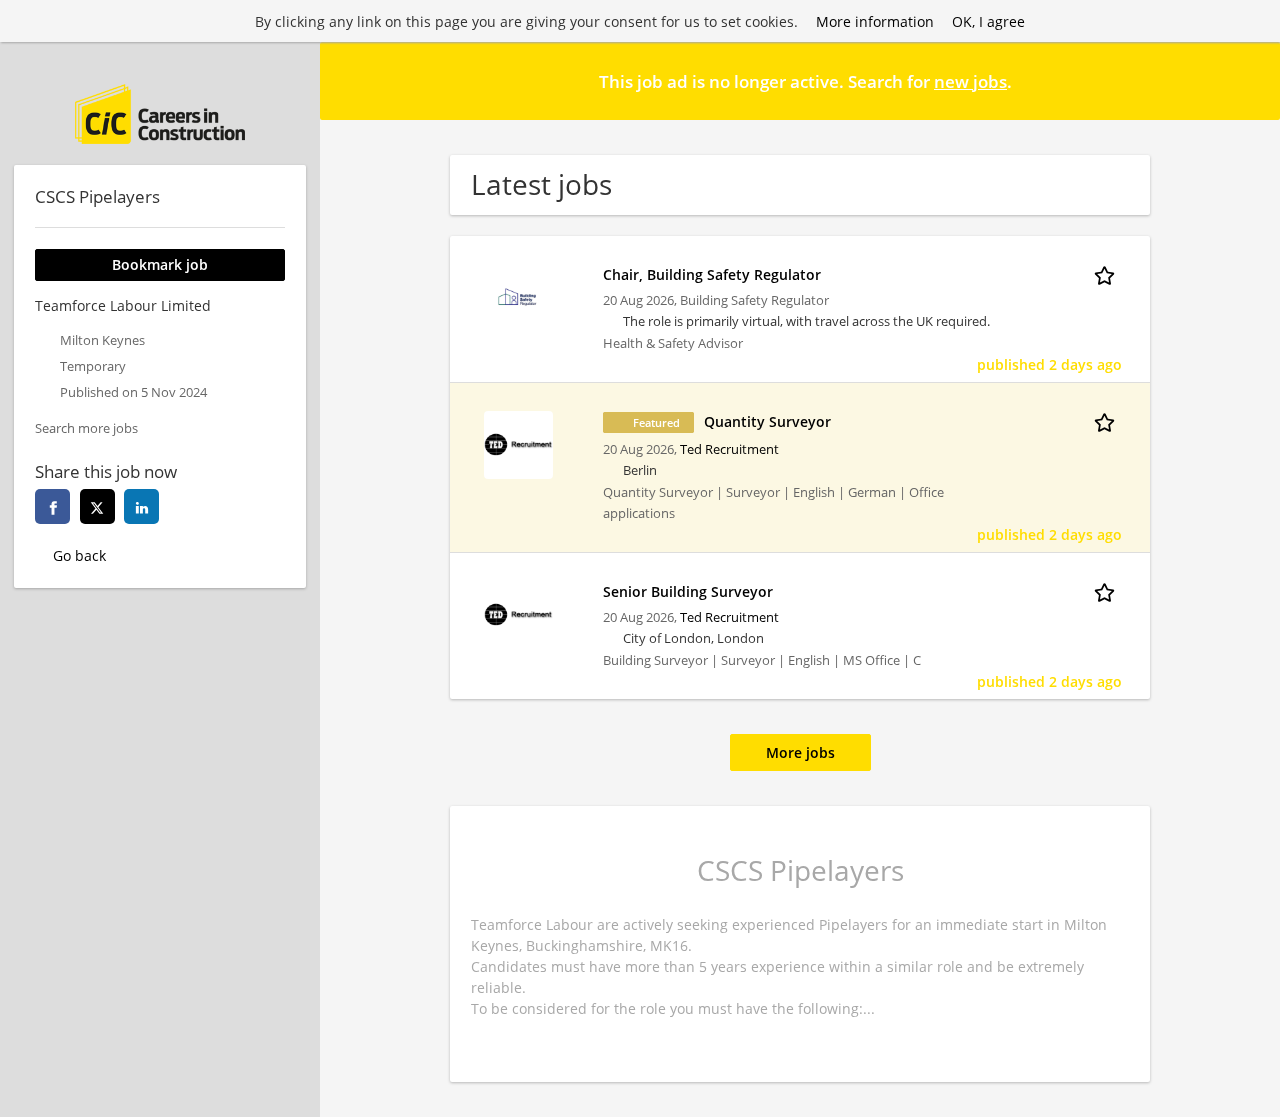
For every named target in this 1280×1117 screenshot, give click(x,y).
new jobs (970, 81)
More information (875, 21)
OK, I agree (988, 21)
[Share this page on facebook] (52, 506)
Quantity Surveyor (767, 421)
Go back (79, 555)
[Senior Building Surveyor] (518, 612)
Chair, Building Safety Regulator (712, 274)
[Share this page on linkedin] (141, 506)
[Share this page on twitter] (97, 506)
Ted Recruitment (729, 449)
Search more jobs (86, 428)
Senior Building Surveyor (688, 591)
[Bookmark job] (1108, 274)
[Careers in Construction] (160, 114)
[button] (1249, 80)
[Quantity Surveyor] (518, 442)
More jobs (800, 752)
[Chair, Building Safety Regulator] (518, 295)
